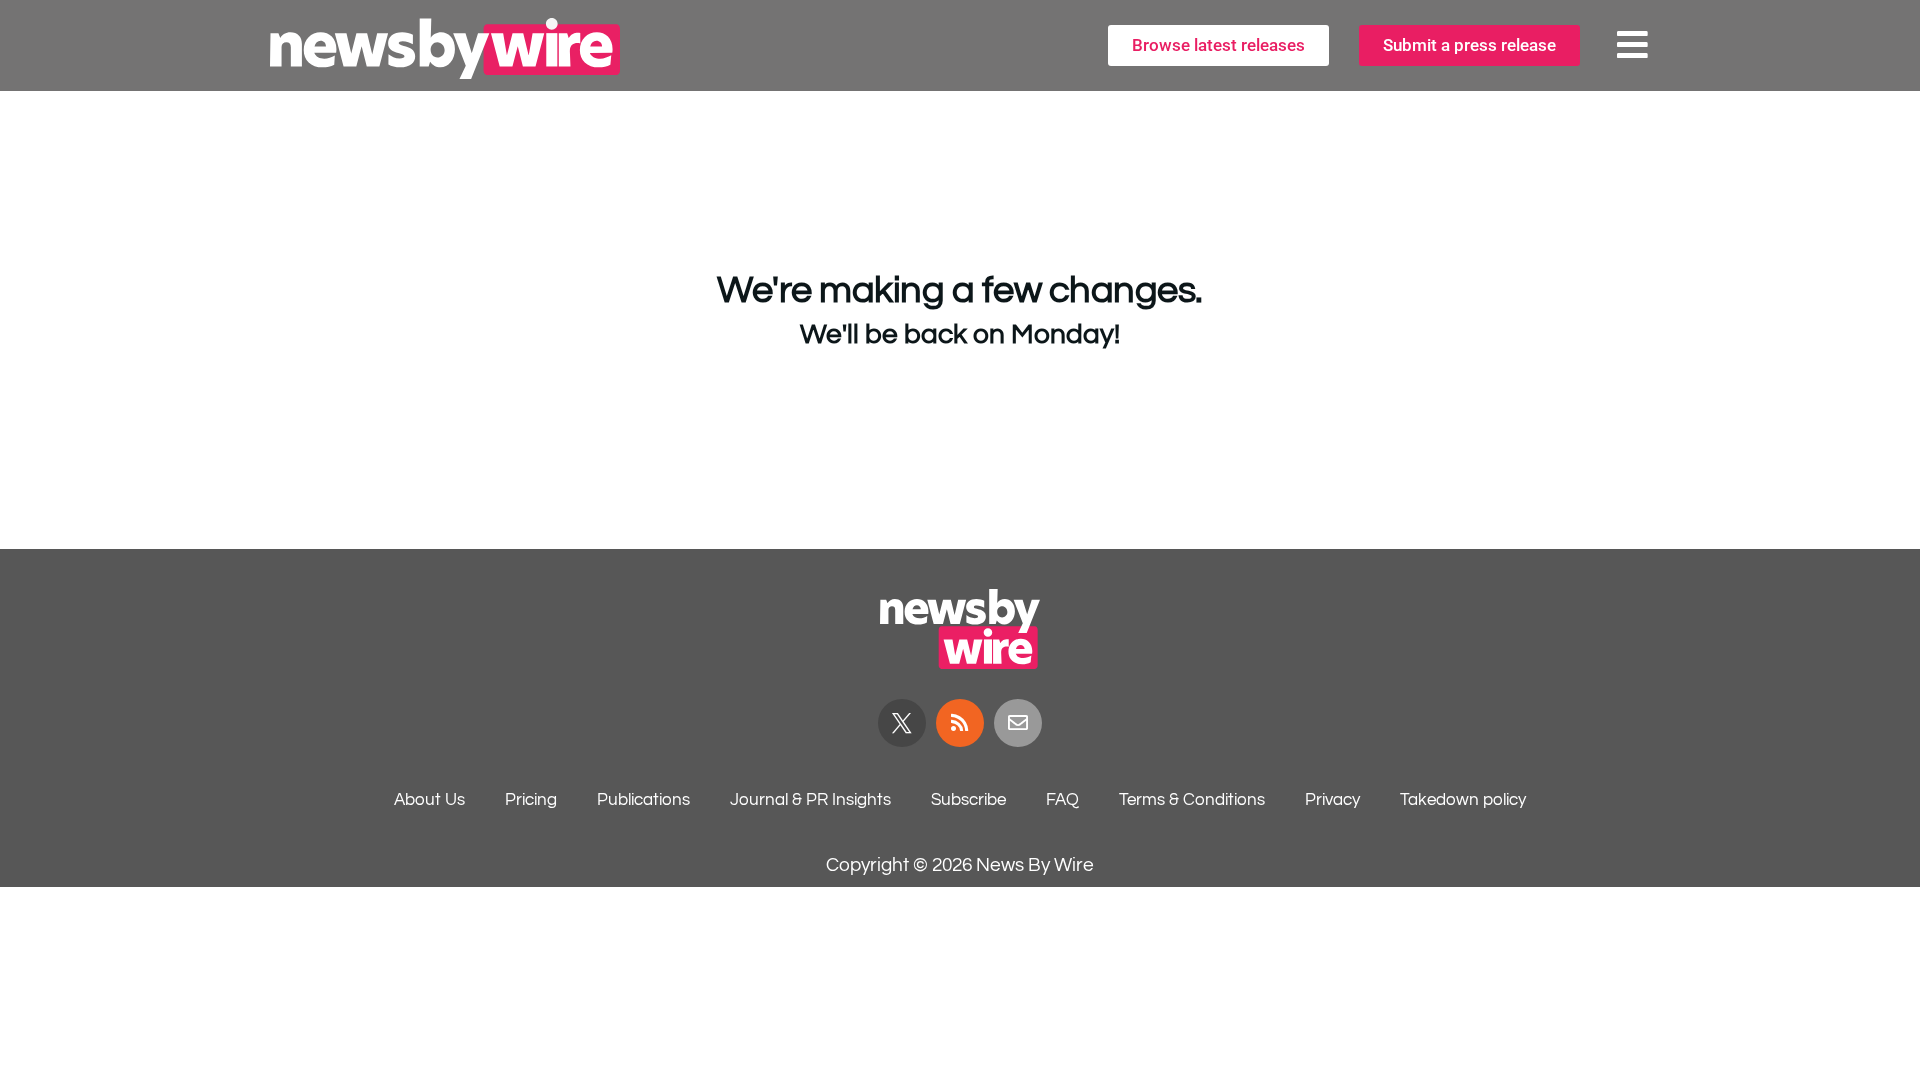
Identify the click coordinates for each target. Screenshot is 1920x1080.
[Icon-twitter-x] (902, 723)
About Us (429, 800)
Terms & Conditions (1192, 800)
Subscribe (968, 800)
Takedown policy (1463, 800)
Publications (643, 800)
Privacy (1332, 800)
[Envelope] (1018, 723)
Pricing (531, 800)
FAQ (1062, 800)
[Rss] (960, 723)
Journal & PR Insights (810, 800)
